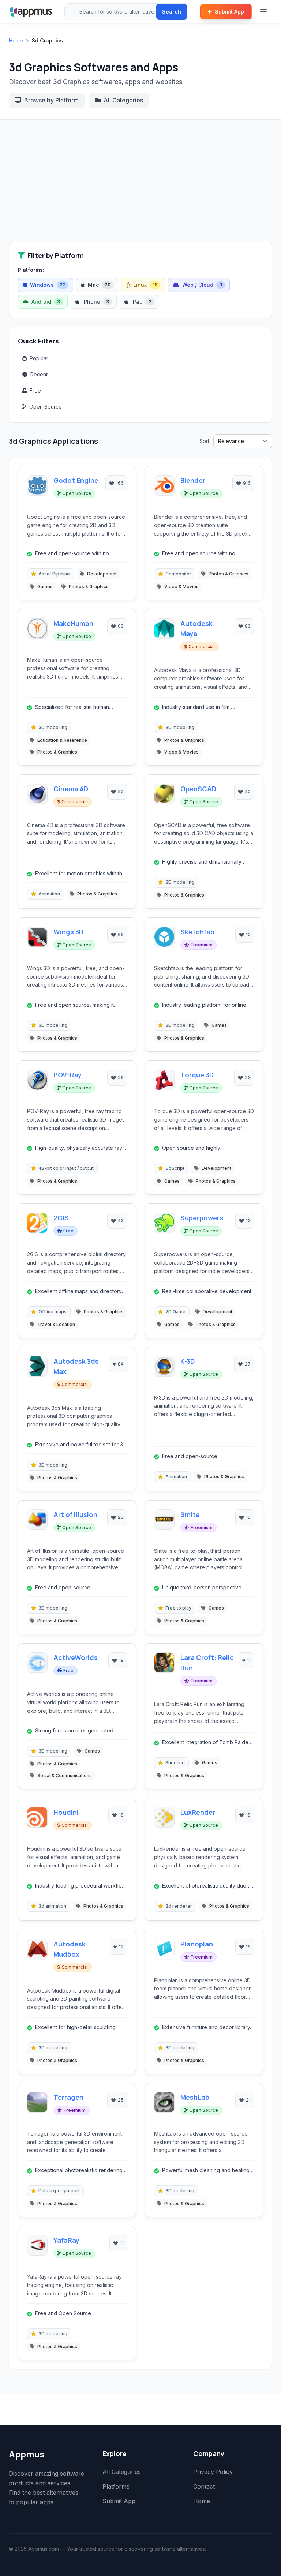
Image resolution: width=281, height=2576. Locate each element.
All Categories (123, 100)
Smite (190, 1514)
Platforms (116, 2486)
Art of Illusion (75, 1514)
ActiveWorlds (76, 1657)
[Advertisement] (140, 186)
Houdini (66, 1812)
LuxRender (198, 1812)
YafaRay (66, 2240)
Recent (39, 374)
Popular (39, 358)
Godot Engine (76, 480)
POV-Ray (68, 1075)
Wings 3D (68, 932)
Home (16, 40)
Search (172, 12)
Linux (145, 285)
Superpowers (202, 1218)
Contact (204, 2486)
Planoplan (197, 1944)
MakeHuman (73, 623)
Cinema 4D (71, 789)
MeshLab (195, 2097)
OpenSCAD (198, 789)
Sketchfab (197, 932)
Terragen (68, 2097)
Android (46, 302)
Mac (99, 285)
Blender (193, 480)
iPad (141, 302)
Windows (48, 285)
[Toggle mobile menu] (264, 12)
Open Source (46, 407)
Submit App (229, 12)
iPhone (96, 302)
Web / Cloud (202, 285)
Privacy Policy (213, 2472)
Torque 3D (197, 1075)
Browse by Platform (51, 100)
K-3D (188, 1361)
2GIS (61, 1218)
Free (35, 390)
